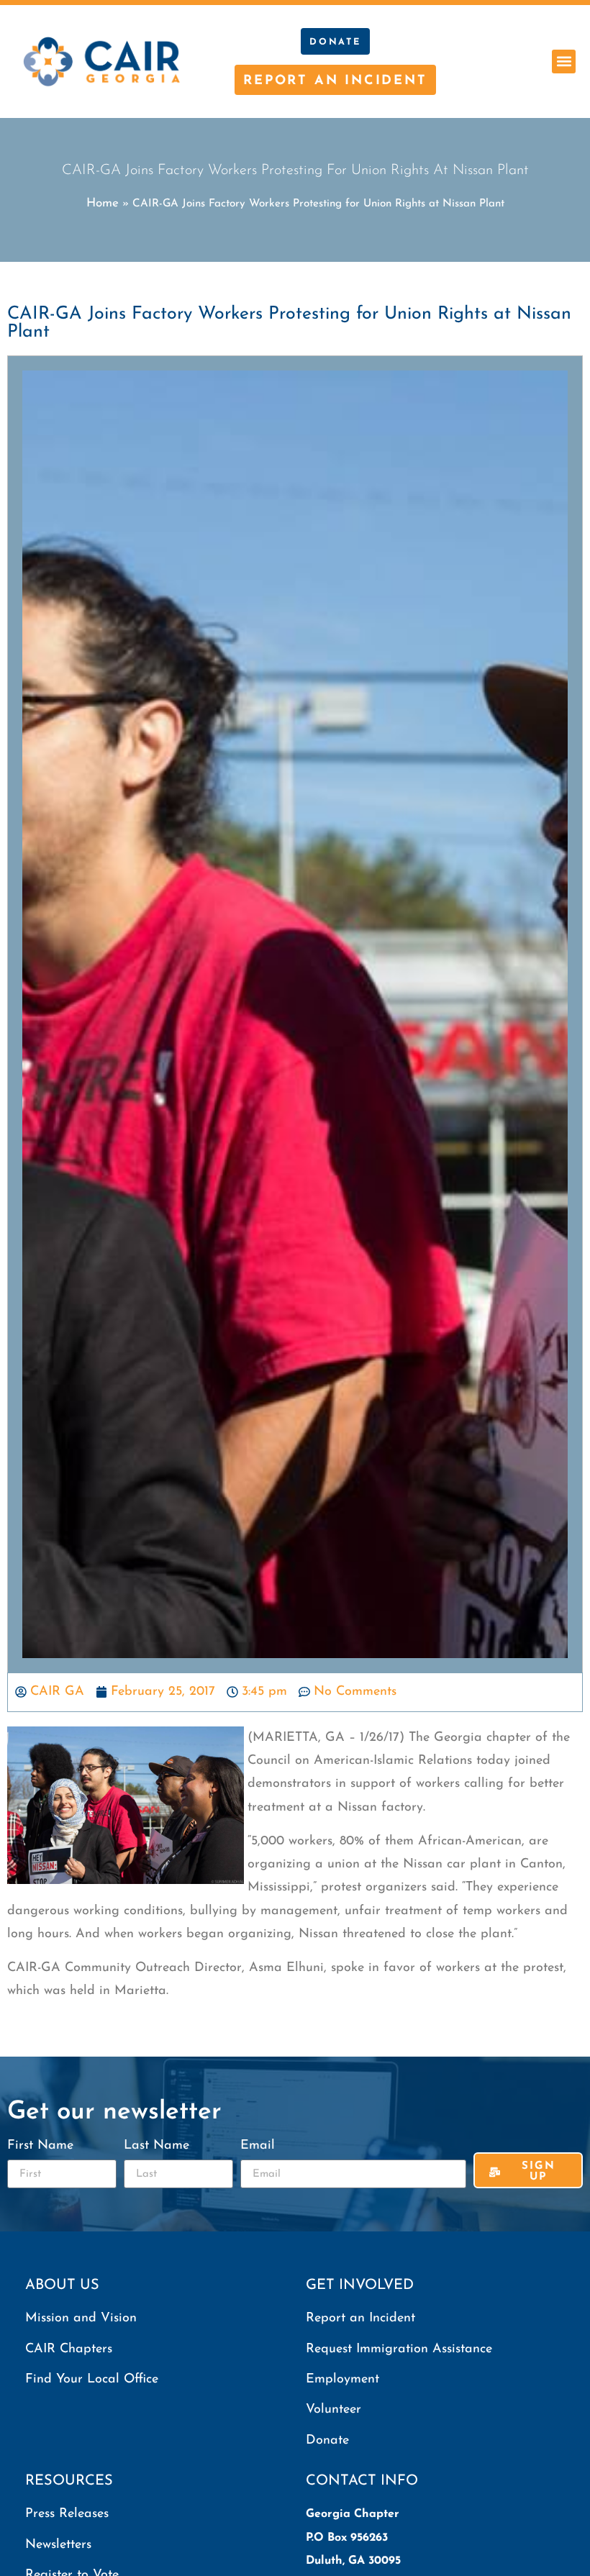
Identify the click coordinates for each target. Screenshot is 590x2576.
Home (103, 203)
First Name (40, 2146)
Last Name (156, 2146)
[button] (564, 62)
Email (258, 2146)
